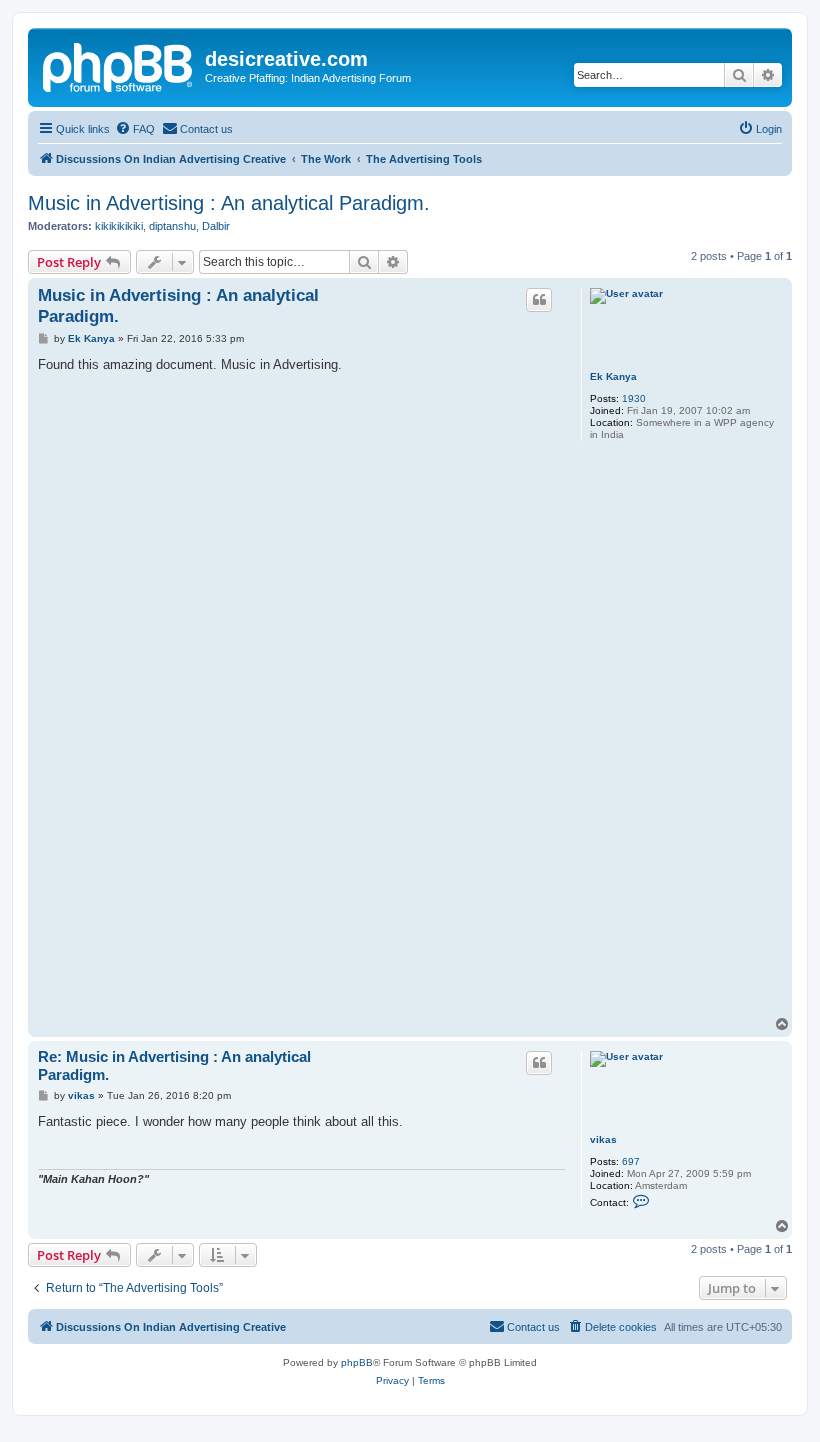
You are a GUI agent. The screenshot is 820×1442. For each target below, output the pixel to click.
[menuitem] (135, 129)
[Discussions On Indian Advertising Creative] (119, 65)
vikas (603, 1139)
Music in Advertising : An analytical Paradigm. (229, 203)
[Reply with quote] (539, 300)
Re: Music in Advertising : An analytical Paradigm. (174, 1066)
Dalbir (216, 226)
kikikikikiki (119, 226)
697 (631, 1161)
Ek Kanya (613, 376)
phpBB (357, 1362)
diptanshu (172, 226)
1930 (634, 398)
